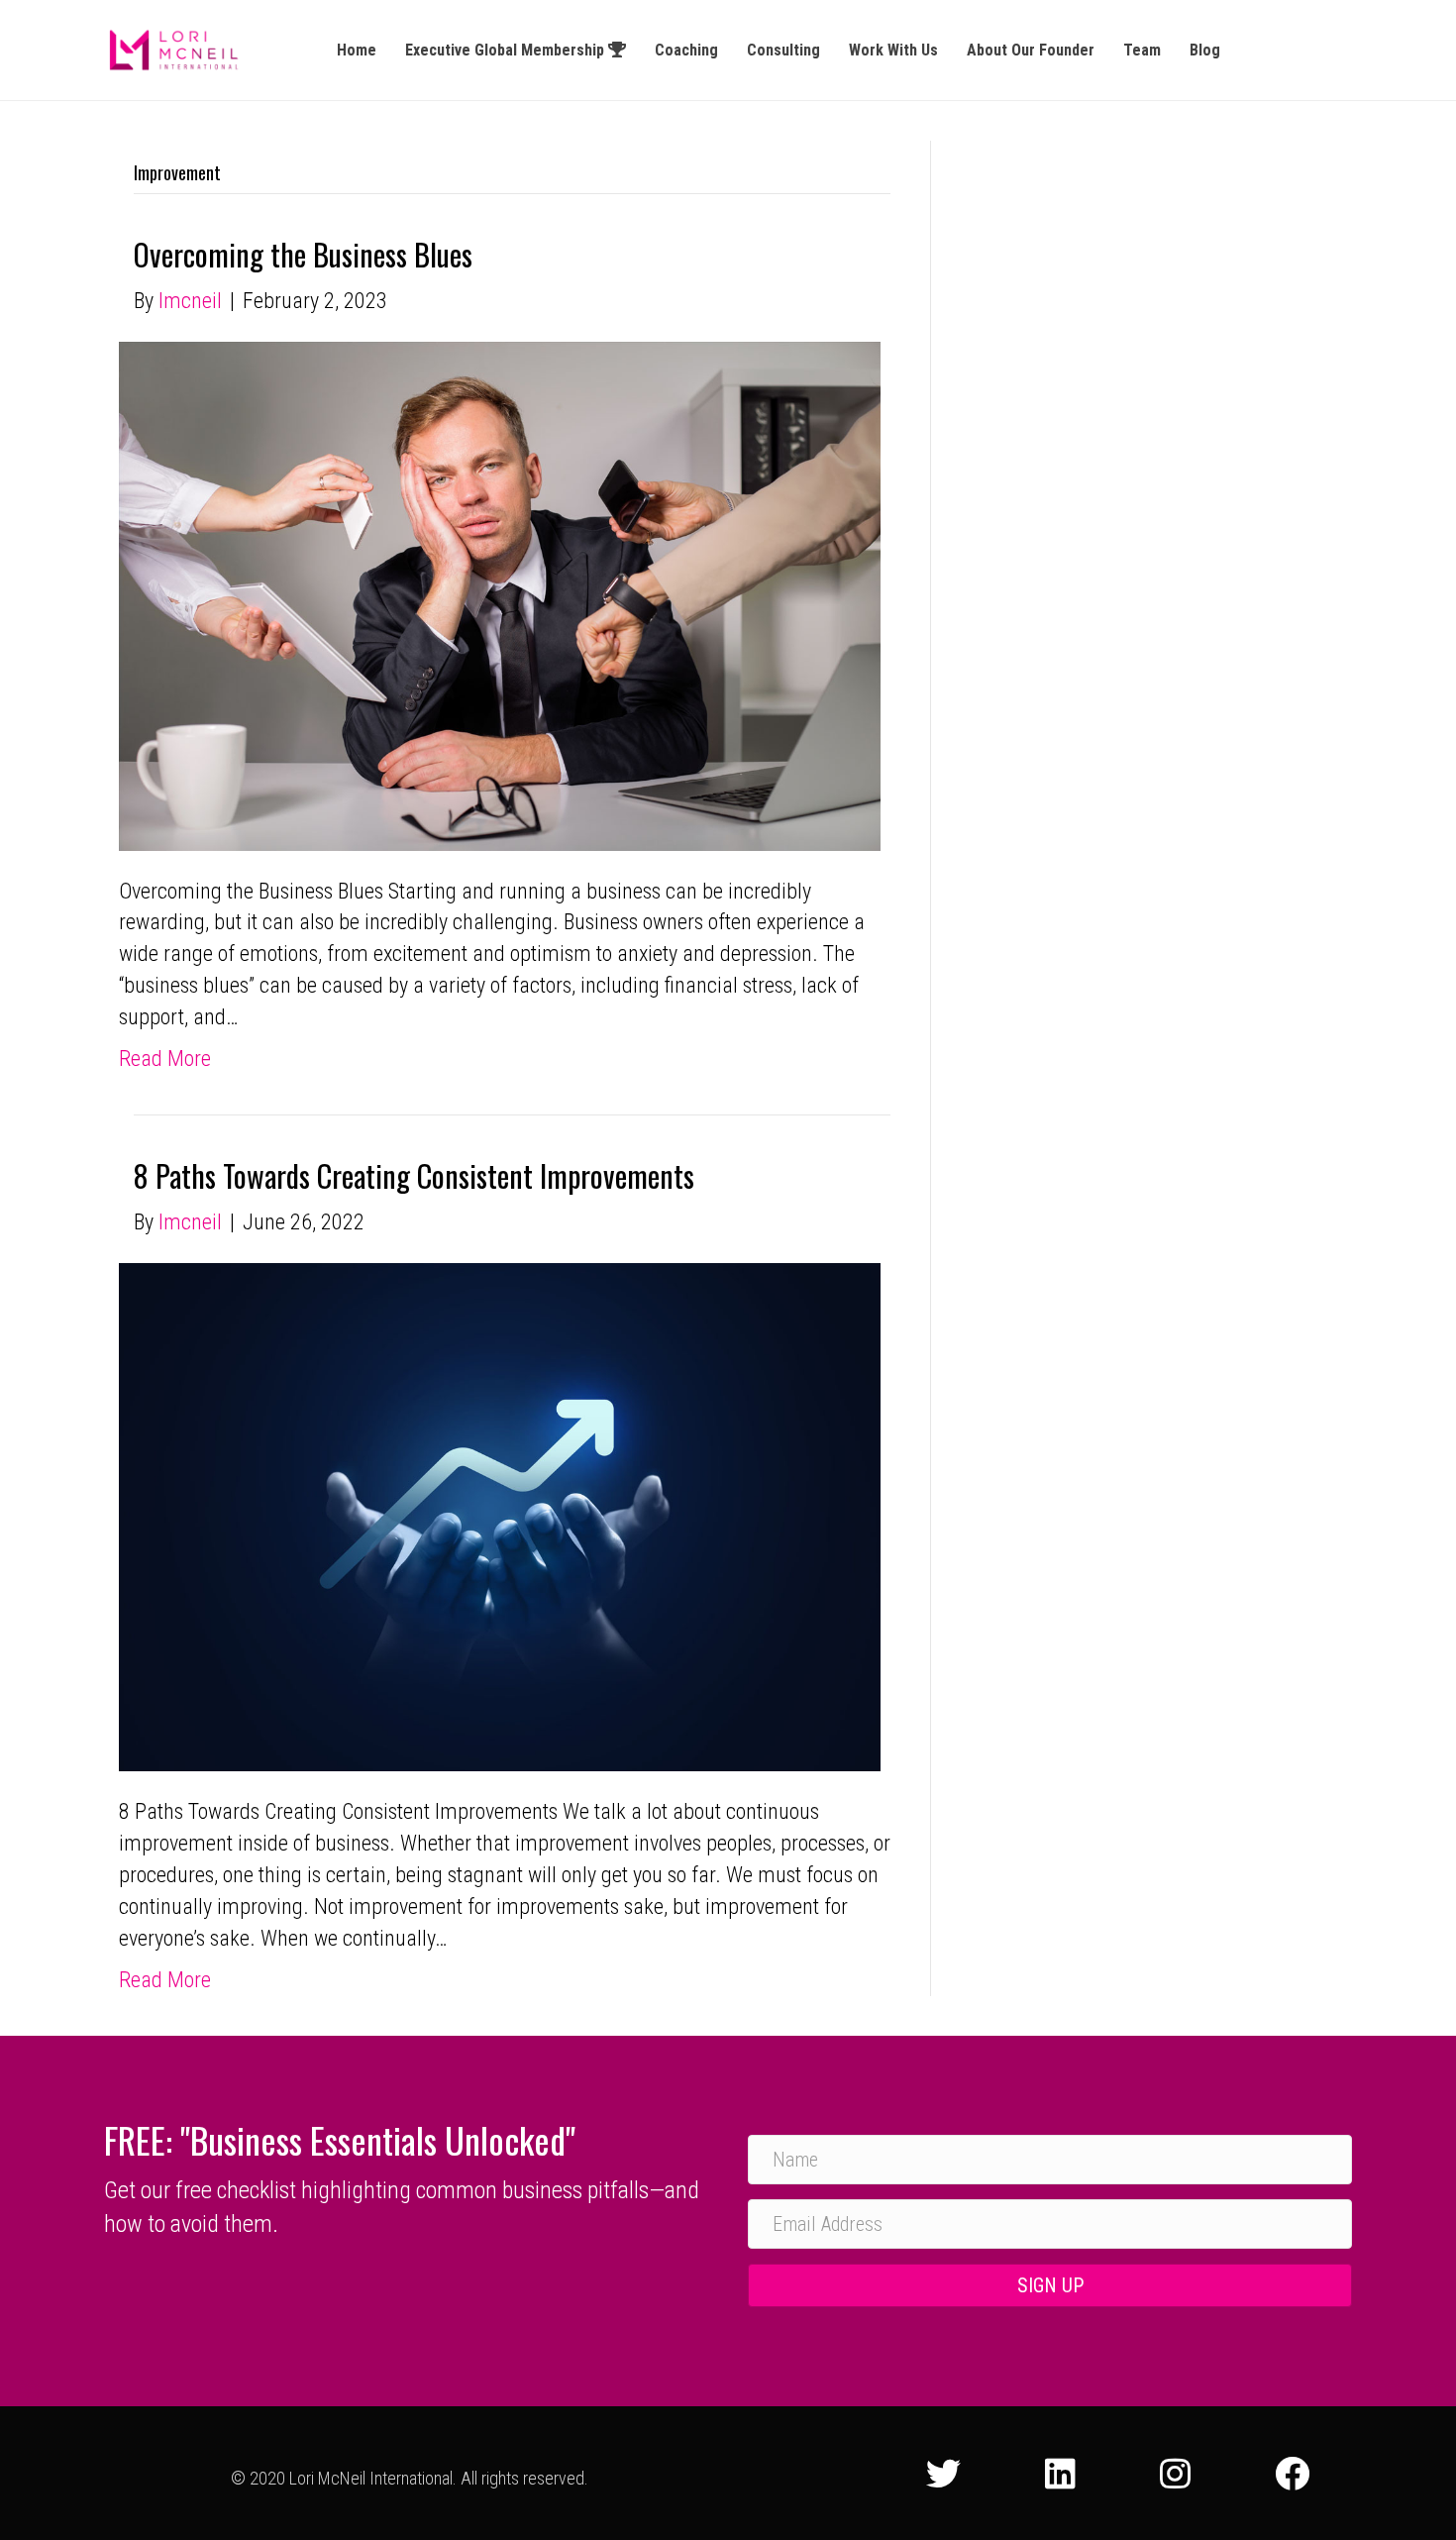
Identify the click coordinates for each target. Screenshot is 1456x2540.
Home (357, 50)
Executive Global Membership (507, 50)
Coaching (686, 50)
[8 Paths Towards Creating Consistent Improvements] (500, 1515)
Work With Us (893, 50)
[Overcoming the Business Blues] (500, 595)
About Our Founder (1031, 50)
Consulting (783, 50)
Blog (1205, 50)
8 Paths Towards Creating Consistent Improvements (414, 1175)
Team (1142, 50)
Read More (165, 1058)
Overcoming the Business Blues (303, 254)
